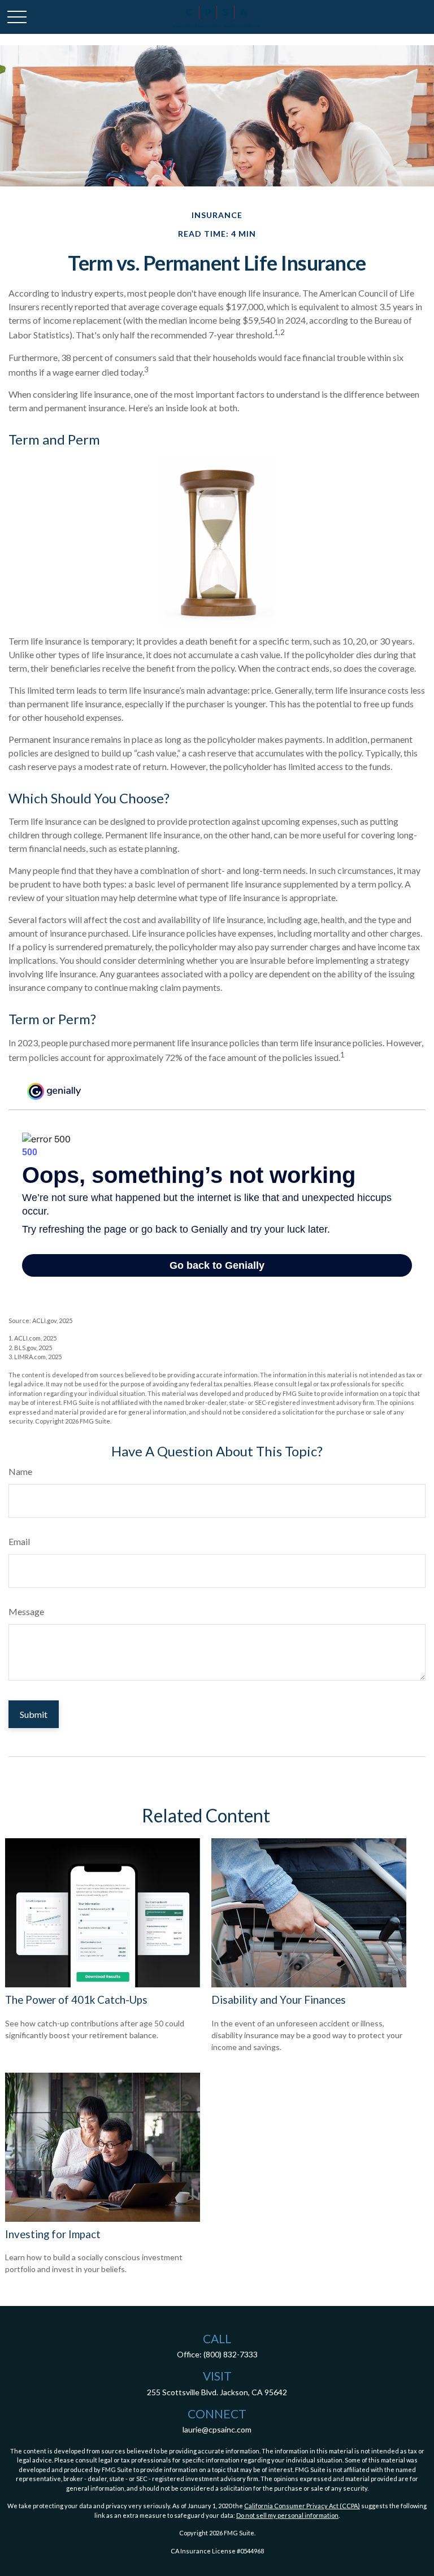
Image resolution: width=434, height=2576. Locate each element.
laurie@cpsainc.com (217, 2429)
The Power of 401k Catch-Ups (76, 2000)
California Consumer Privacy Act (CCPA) (302, 2506)
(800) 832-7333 (231, 2354)
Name (20, 1471)
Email (19, 1541)
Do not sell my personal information (287, 2515)
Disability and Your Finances (279, 2000)
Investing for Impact (53, 2234)
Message (26, 1611)
